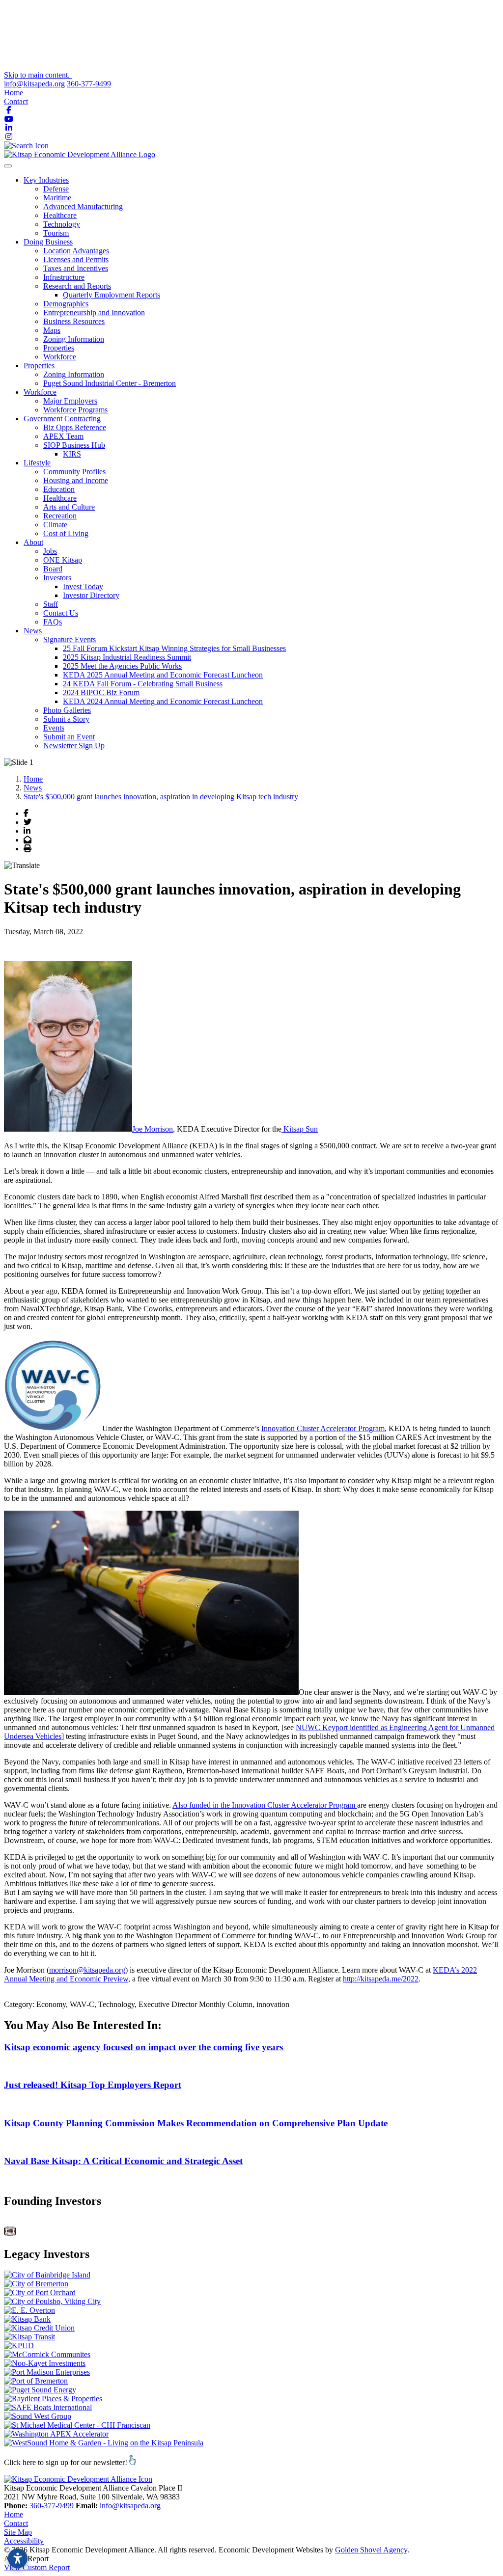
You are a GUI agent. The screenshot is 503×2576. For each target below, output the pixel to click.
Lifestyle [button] (37, 463)
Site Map (18, 2532)
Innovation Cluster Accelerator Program (323, 1428)
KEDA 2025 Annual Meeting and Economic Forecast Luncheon (163, 675)
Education (59, 489)
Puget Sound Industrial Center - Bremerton (110, 383)
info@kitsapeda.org (34, 84)
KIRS (72, 454)
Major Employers (70, 401)
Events (54, 728)
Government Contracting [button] (62, 419)
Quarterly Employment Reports (112, 295)
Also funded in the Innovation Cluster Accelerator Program (265, 1805)
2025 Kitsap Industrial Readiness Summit (127, 657)
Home (14, 93)
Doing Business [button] (48, 242)
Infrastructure (64, 277)
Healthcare (60, 215)
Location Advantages (76, 251)
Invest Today (83, 586)
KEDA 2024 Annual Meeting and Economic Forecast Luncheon (163, 701)
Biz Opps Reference (75, 427)
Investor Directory (91, 595)
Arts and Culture (69, 507)
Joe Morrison (153, 1129)
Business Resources (74, 321)
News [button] (33, 631)
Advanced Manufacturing (83, 206)
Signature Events (70, 639)
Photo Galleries (67, 710)
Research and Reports (77, 286)
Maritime (57, 198)
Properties (59, 348)
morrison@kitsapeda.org (87, 1970)
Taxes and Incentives (76, 268)
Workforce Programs (75, 410)
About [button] (33, 542)
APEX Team (63, 436)
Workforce (60, 357)
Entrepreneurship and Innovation (94, 312)
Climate (55, 525)
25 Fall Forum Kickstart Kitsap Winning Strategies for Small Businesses (174, 648)
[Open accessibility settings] (18, 2558)
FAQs (53, 622)
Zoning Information (74, 339)
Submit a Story (66, 719)
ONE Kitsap (63, 560)
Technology (62, 224)
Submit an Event (69, 737)
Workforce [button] (40, 392)
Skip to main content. (38, 75)
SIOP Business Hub (74, 445)
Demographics (66, 304)
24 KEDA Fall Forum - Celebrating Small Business (143, 684)
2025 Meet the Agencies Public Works (122, 666)
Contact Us (61, 613)
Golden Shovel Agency (371, 2550)
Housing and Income (76, 480)
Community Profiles (74, 472)
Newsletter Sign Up (74, 746)
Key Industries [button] (46, 180)
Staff (51, 604)
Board (53, 569)
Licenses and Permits (76, 259)
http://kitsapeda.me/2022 (381, 1979)
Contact (16, 101)
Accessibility (24, 2541)
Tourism (56, 233)
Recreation (60, 516)
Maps (52, 330)
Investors (57, 578)
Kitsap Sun (300, 1129)
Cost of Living (66, 533)
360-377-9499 (89, 84)
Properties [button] (39, 366)
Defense (56, 189)
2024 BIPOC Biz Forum (101, 692)
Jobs (50, 551)
